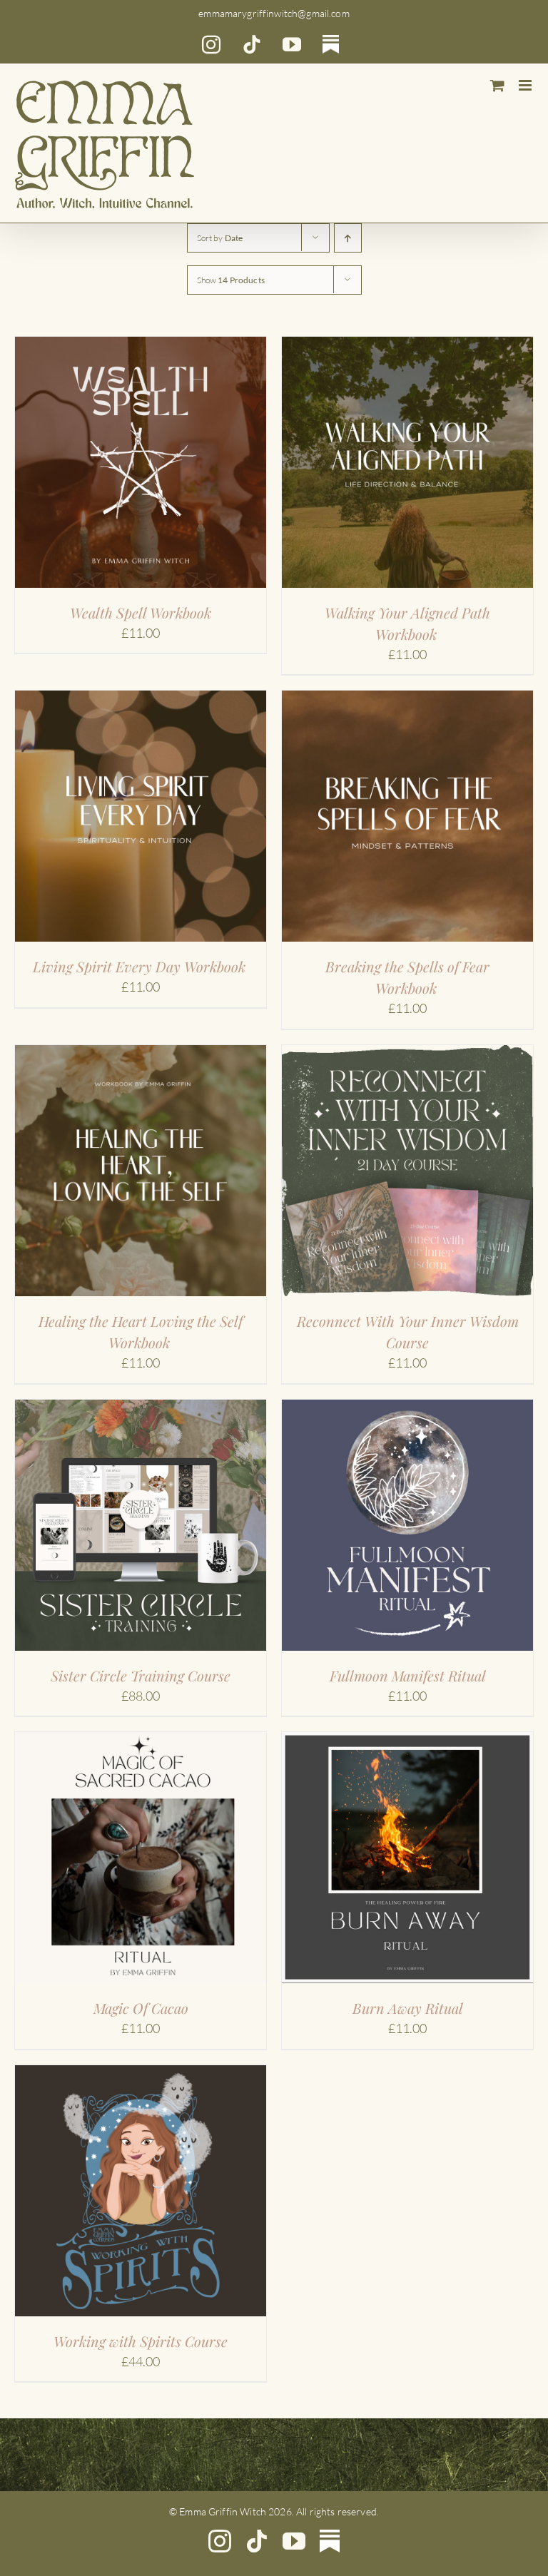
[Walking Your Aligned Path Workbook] (407, 346)
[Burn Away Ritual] (407, 1741)
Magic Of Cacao (141, 2008)
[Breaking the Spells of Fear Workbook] (407, 700)
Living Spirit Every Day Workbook (141, 966)
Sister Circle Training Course (141, 1675)
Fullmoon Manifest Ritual (408, 1675)
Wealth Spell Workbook (141, 612)
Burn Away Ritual (408, 2008)
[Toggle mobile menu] (526, 85)
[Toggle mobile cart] (497, 85)
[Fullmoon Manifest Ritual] (407, 1409)
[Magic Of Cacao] (141, 1741)
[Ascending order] (348, 238)
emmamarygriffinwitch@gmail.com (274, 13)
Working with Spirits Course (141, 2341)
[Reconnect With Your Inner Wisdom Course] (407, 1054)
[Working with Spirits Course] (141, 2074)
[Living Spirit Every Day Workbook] (141, 700)
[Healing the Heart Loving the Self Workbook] (141, 1054)
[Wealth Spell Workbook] (141, 346)
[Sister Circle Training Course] (141, 1409)
